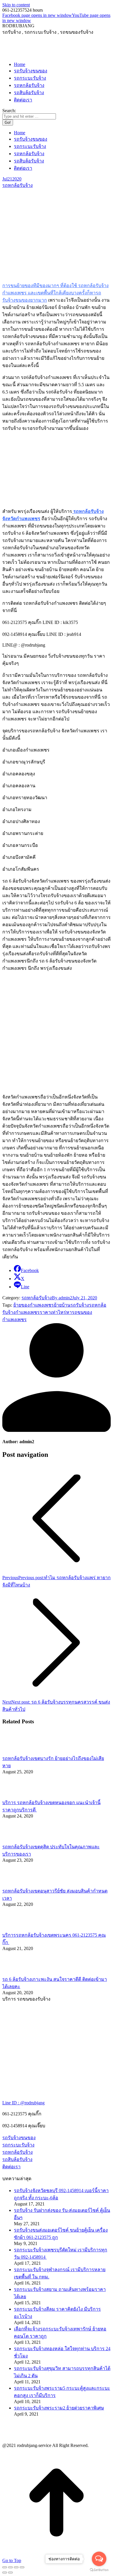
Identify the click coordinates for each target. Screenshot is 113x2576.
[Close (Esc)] (5, 2567)
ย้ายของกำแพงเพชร (34, 1305)
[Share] (10, 2567)
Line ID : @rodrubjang (23, 2103)
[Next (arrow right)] (10, 2573)
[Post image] (18, 1752)
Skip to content (16, 5)
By (62, 1298)
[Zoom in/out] (22, 2567)
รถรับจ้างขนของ (19, 2138)
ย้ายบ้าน (62, 1305)
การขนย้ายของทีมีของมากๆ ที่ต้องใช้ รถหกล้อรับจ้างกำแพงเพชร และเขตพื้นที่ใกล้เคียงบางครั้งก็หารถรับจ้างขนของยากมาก (55, 293)
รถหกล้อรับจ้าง (18, 185)
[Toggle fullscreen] (16, 2567)
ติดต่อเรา (11, 2167)
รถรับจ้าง (80, 1305)
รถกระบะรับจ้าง (18, 2145)
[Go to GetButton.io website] (99, 2570)
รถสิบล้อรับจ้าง (17, 2159)
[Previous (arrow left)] (5, 2573)
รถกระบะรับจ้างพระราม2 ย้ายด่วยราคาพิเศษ (59, 2408)
